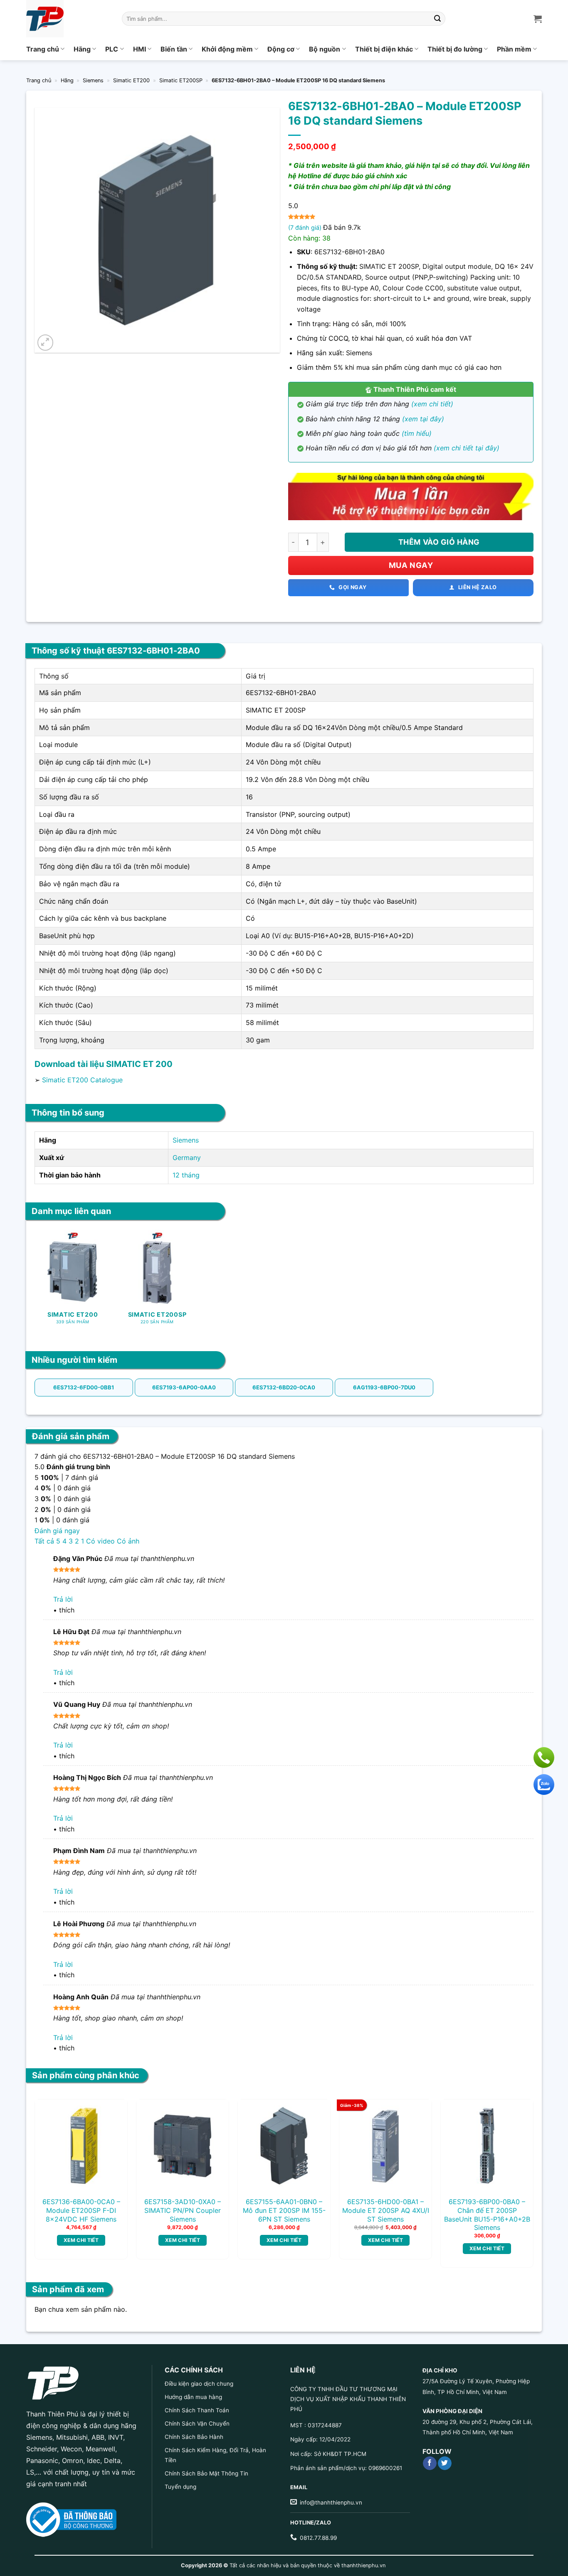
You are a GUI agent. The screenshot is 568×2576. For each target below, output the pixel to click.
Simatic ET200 (131, 80)
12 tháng (186, 1175)
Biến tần (174, 49)
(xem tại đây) (423, 419)
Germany (187, 1158)
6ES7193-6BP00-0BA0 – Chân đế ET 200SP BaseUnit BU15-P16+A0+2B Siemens (487, 2215)
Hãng (82, 49)
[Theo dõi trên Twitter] (445, 2463)
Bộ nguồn (325, 49)
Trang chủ (43, 49)
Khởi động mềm (227, 49)
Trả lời (63, 1599)
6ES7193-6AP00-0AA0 (184, 1387)
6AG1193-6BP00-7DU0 (384, 1387)
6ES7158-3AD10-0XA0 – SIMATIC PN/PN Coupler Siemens (183, 2210)
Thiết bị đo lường (455, 49)
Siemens (93, 80)
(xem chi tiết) (432, 404)
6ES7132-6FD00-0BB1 (84, 1387)
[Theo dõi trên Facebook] (430, 2463)
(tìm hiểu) (417, 433)
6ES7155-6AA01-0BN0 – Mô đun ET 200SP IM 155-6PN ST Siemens (284, 2210)
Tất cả (44, 1541)
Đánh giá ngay (57, 1531)
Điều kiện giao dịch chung (199, 2384)
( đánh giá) (306, 227)
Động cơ (281, 49)
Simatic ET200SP (181, 80)
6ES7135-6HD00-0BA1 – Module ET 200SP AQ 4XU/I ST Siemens (386, 2210)
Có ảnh (128, 1541)
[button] (46, 343)
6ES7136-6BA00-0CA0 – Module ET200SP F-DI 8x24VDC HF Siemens (81, 2210)
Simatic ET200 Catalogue (82, 1080)
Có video (100, 1541)
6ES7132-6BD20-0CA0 (284, 1387)
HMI (140, 49)
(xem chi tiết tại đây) (467, 448)
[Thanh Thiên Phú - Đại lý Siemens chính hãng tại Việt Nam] (68, 19)
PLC (112, 49)
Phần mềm (514, 49)
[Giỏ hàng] (538, 19)
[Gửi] (438, 19)
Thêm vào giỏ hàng (439, 542)
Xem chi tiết (81, 2240)
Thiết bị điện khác (384, 49)
